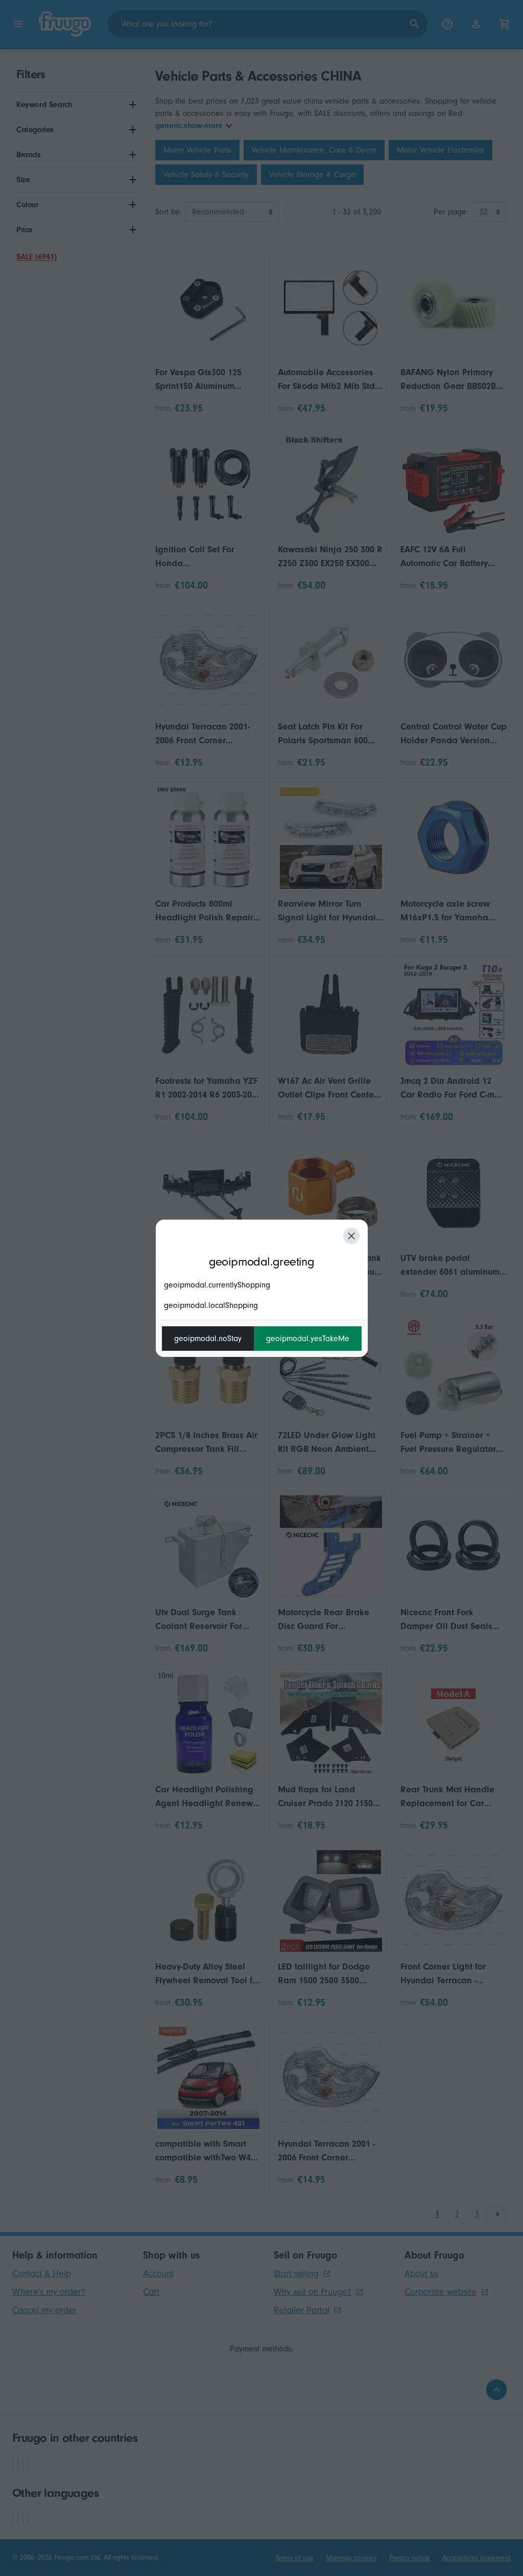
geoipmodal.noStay (208, 1339)
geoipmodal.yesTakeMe (308, 1339)
